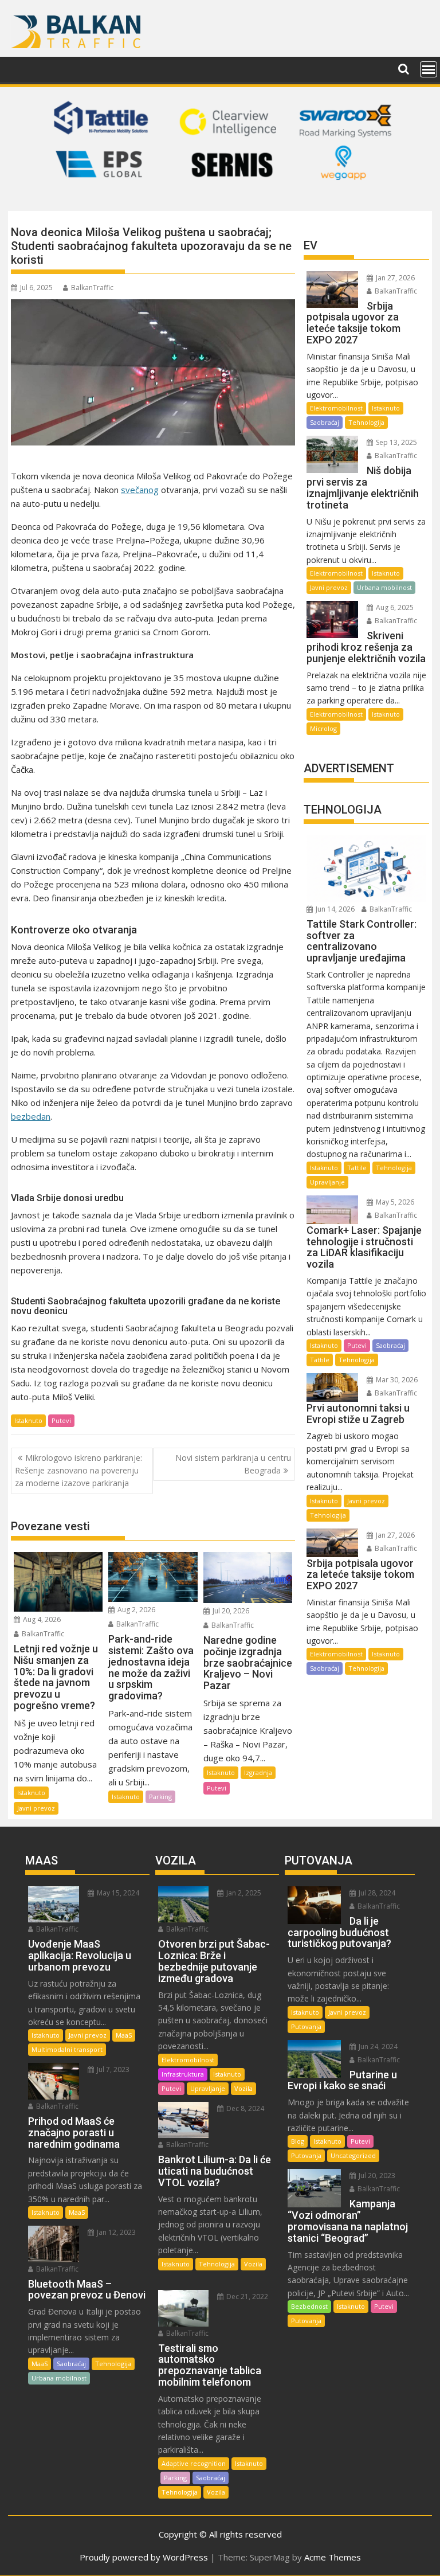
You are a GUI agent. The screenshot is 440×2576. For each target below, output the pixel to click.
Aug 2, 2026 (135, 1610)
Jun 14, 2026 (334, 909)
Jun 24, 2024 (377, 2047)
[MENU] (429, 69)
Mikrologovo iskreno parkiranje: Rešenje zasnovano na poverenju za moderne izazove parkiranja (78, 1471)
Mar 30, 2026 (396, 1380)
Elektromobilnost (336, 408)
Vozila (243, 2088)
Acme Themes (333, 2557)
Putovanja (306, 2026)
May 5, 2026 (394, 1202)
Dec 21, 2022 (246, 2296)
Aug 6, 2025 (394, 607)
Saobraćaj (325, 422)
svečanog (140, 490)
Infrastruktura (183, 2074)
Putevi (61, 1420)
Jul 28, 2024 (376, 1893)
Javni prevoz (36, 1808)
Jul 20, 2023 (376, 2176)
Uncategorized (353, 2155)
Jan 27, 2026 (394, 278)
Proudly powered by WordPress (144, 2557)
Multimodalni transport (67, 2049)
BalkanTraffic (92, 288)
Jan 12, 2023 (115, 2232)
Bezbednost (309, 2306)
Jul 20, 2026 (230, 1611)
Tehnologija (366, 422)
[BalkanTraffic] (220, 197)
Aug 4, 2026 (41, 1619)
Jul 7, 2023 (112, 2069)
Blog (298, 2141)
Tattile (357, 1168)
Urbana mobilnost (384, 587)
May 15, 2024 (117, 1893)
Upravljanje (327, 1182)
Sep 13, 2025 (396, 442)
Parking (160, 1797)
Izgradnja (258, 1772)
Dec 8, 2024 (244, 2108)
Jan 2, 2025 (243, 1893)
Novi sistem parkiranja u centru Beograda (233, 1464)
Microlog (323, 728)
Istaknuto (28, 1420)
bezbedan (31, 1116)
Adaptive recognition (194, 2463)
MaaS (124, 2035)
